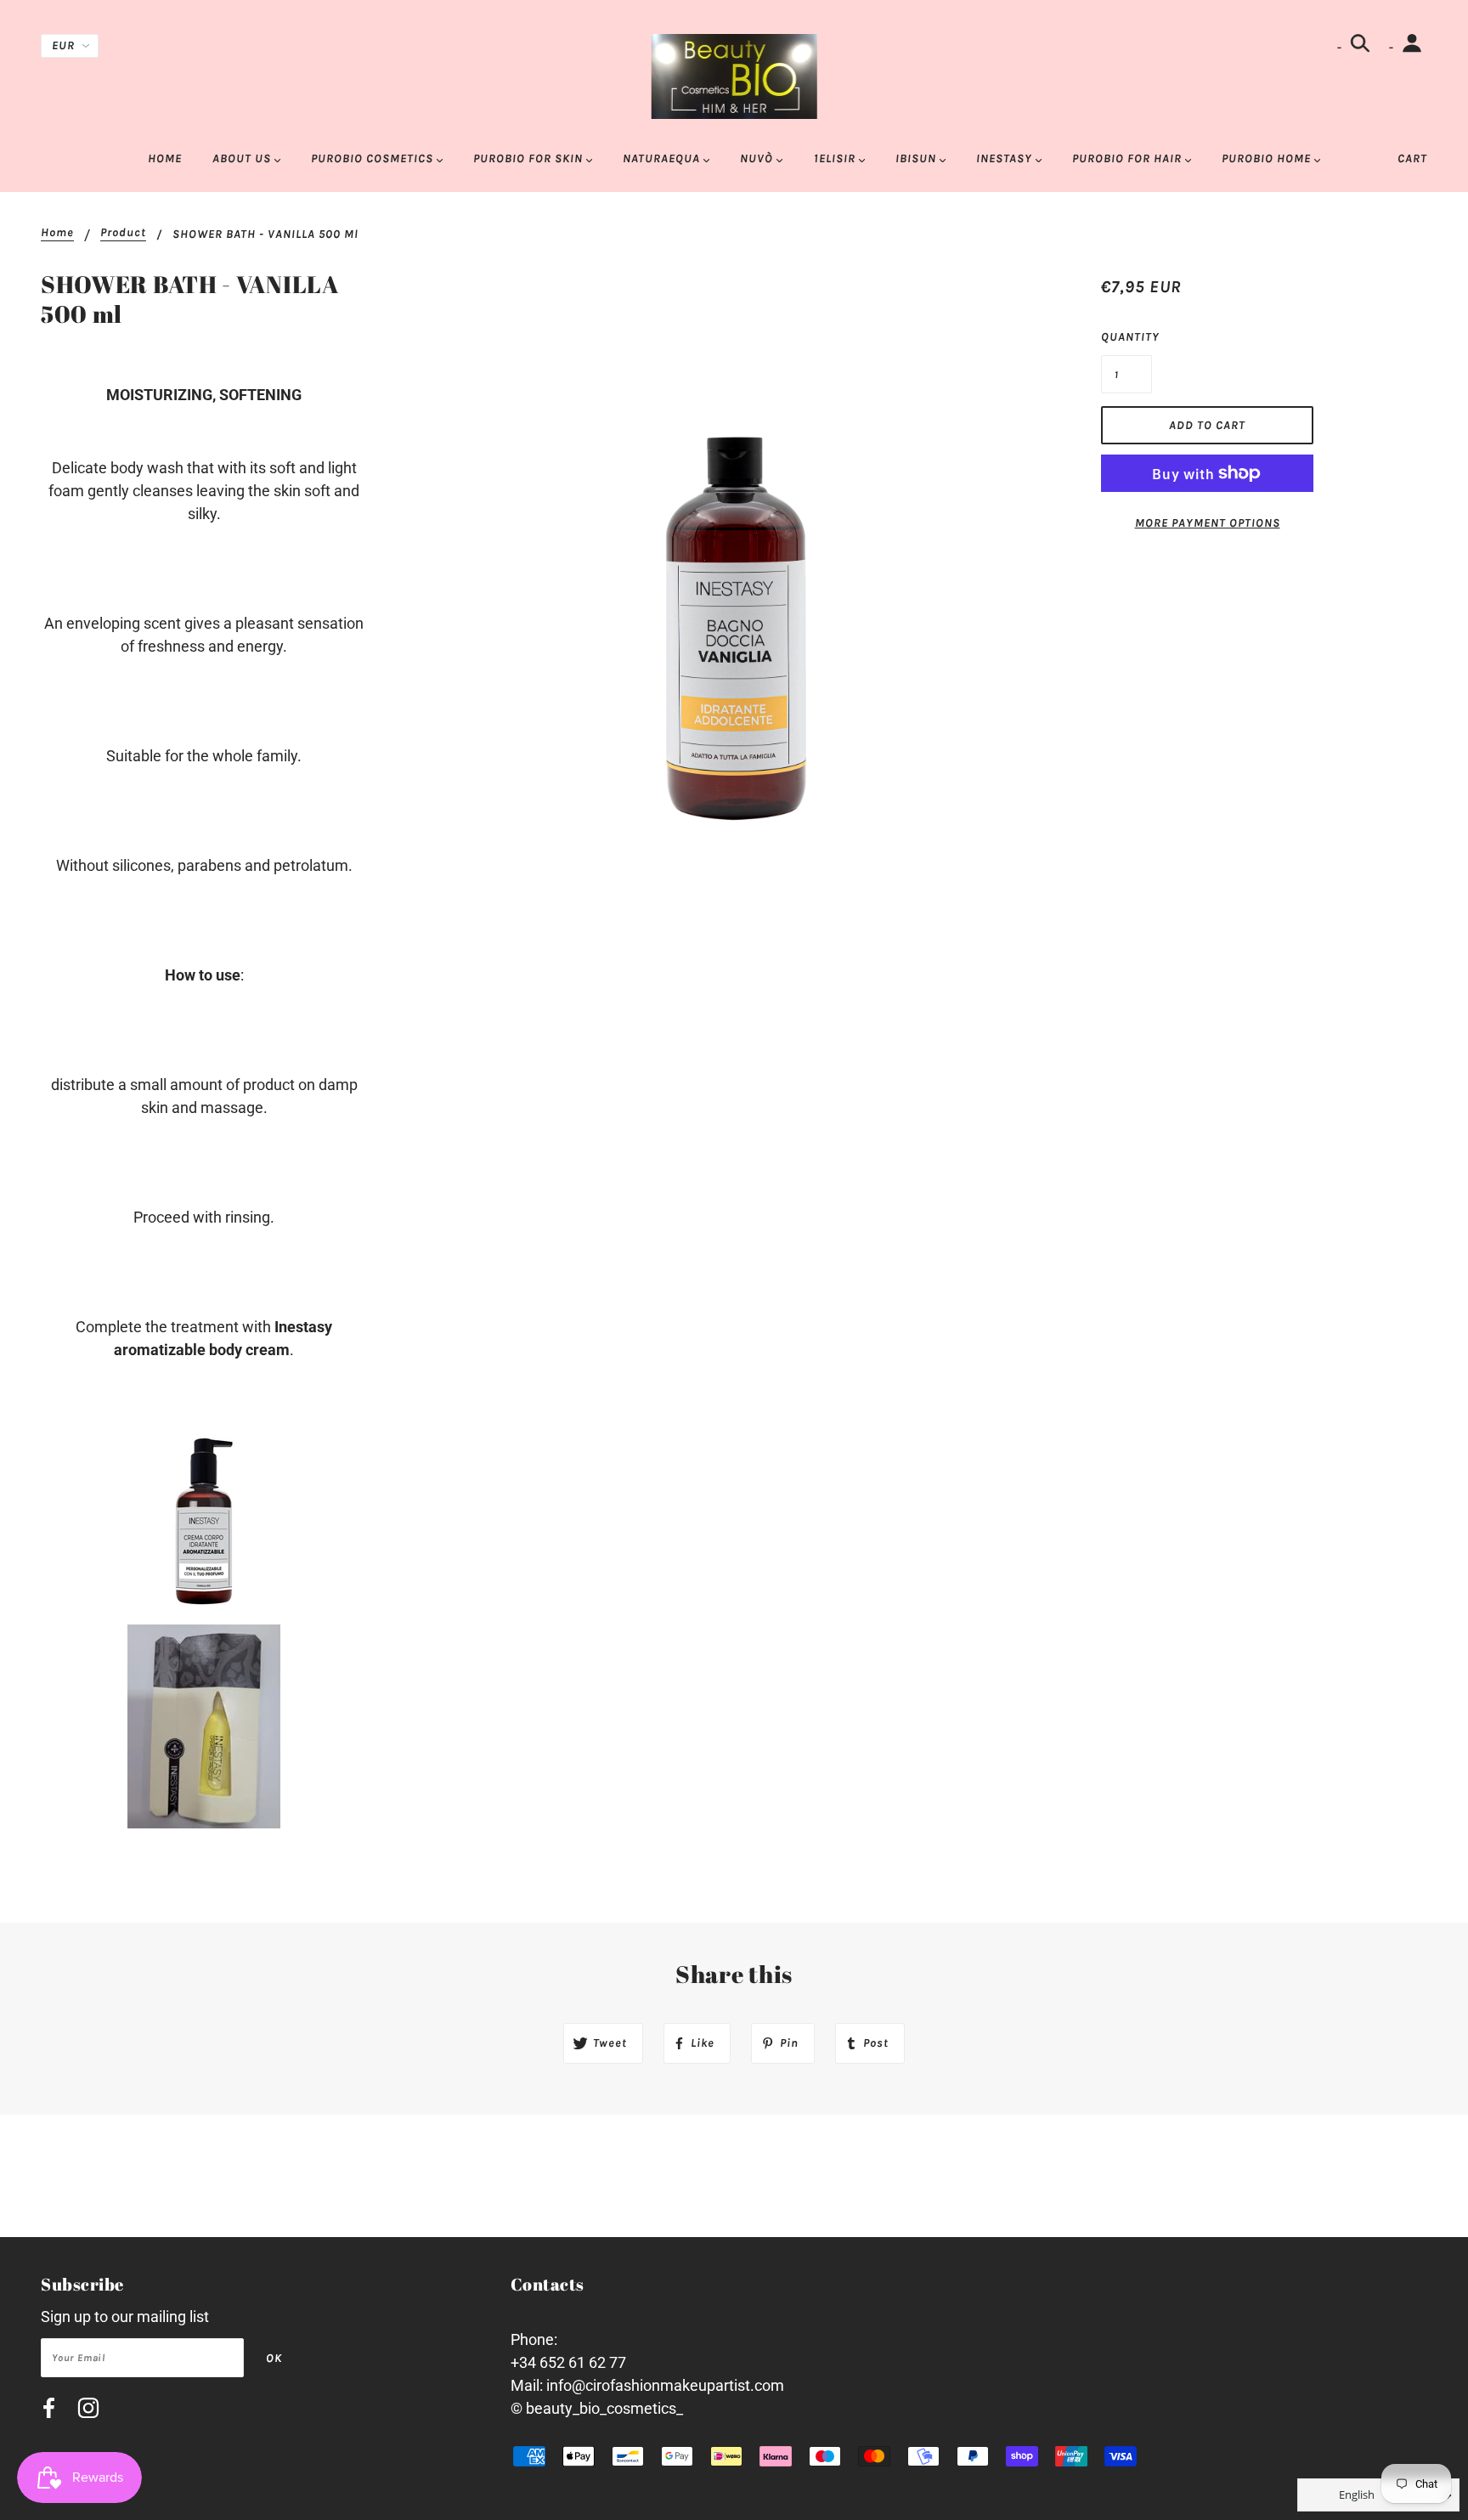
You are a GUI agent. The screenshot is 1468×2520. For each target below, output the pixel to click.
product (123, 233)
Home (57, 233)
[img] (49, 2411)
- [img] (1341, 47)
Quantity (1126, 337)
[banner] (734, 75)
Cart (1412, 158)
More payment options (1208, 523)
